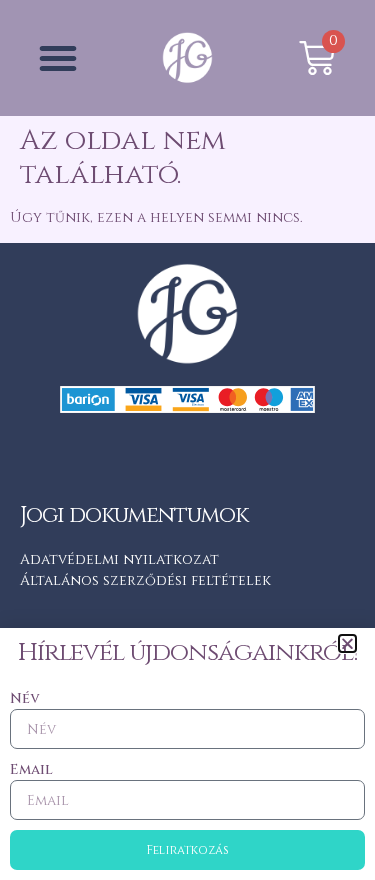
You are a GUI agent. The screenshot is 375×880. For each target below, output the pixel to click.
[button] (347, 643)
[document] (187, 440)
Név (24, 698)
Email (31, 769)
